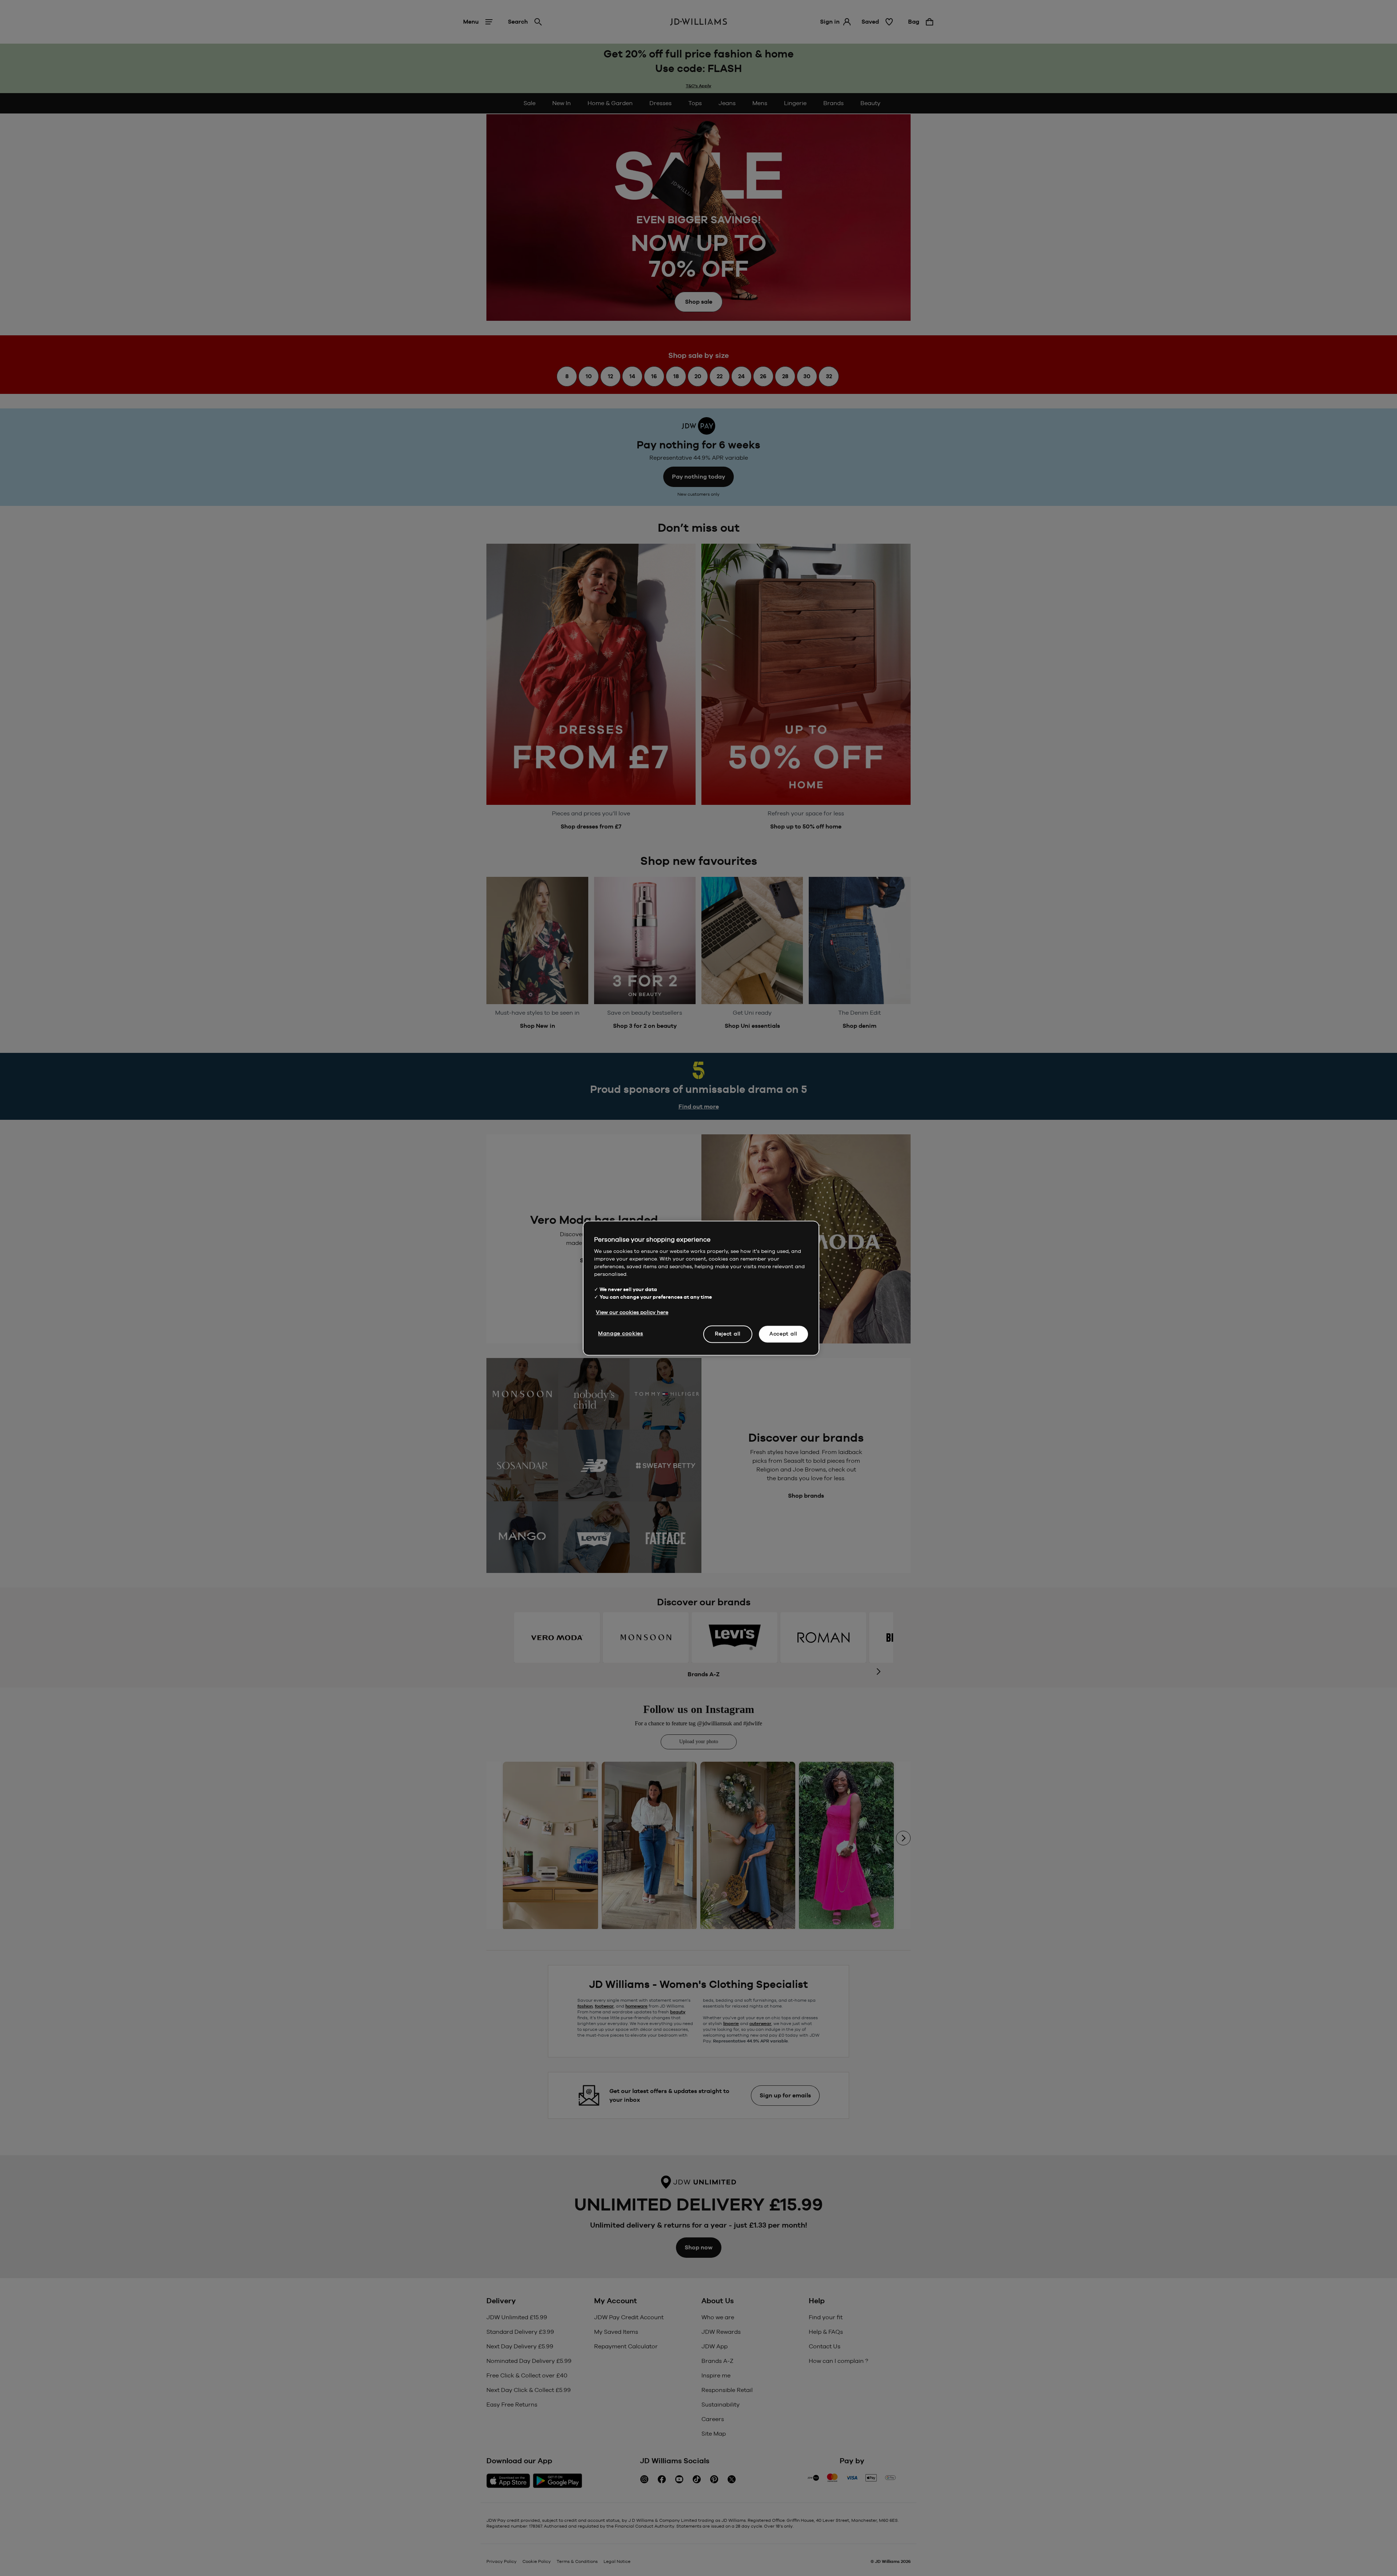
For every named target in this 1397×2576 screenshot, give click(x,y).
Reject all (728, 1334)
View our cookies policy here (632, 1312)
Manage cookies (621, 1333)
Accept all (783, 1334)
